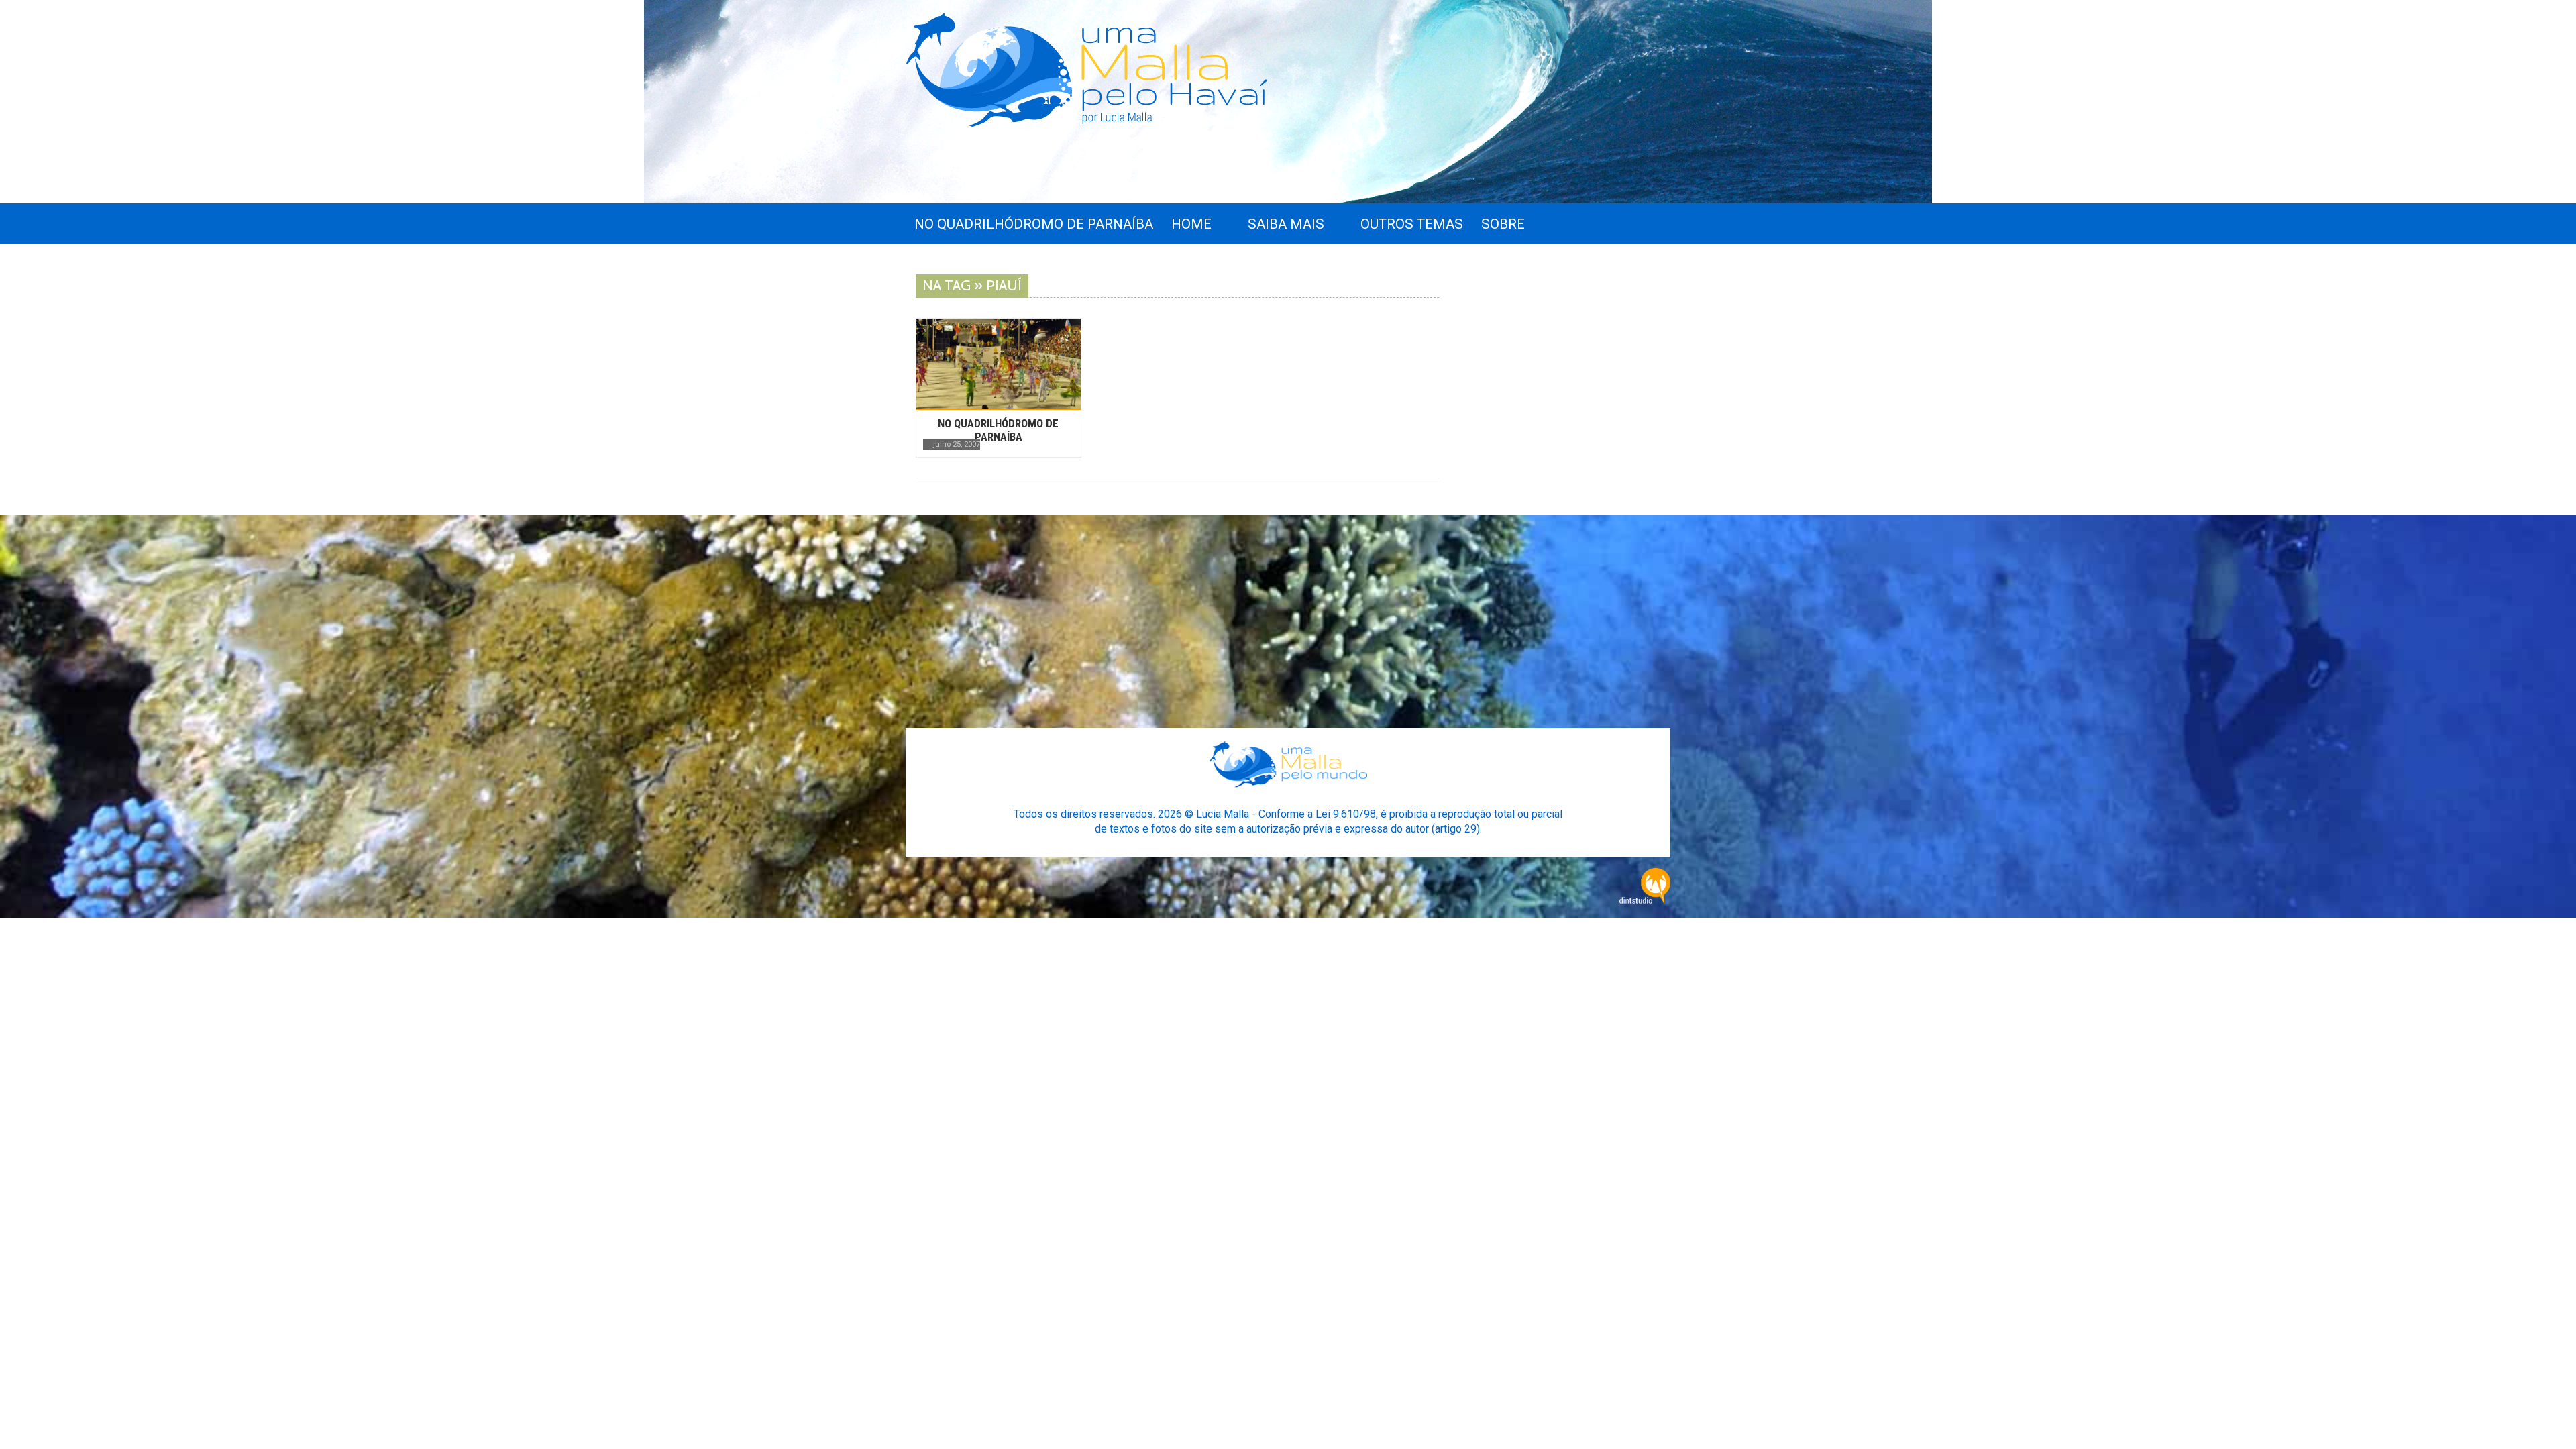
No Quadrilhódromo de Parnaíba (998, 430)
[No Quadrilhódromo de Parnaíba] (999, 364)
